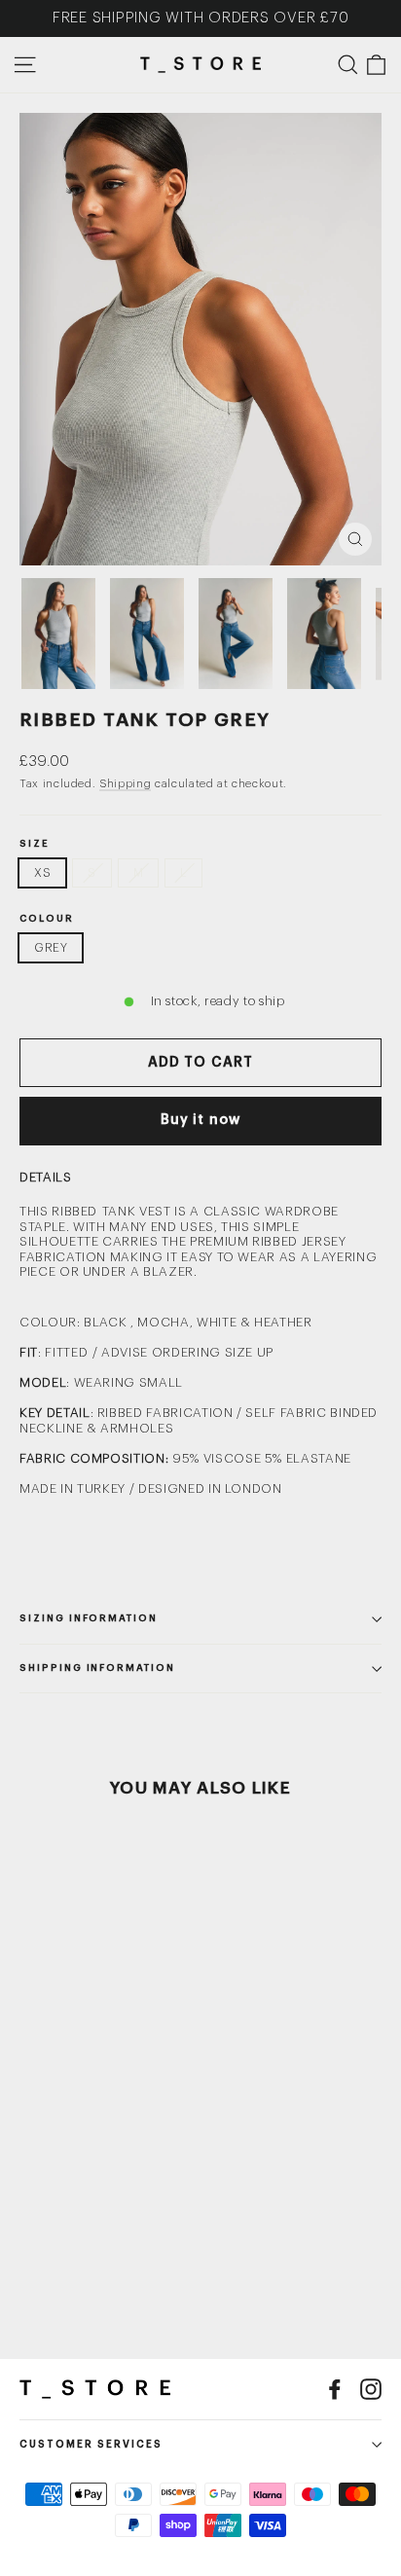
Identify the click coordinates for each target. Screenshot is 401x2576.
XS (42, 873)
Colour (47, 919)
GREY (51, 948)
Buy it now (200, 1120)
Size (35, 844)
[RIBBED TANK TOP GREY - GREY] (30, 2250)
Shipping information (97, 1668)
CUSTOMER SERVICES (91, 2445)
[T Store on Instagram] (371, 2389)
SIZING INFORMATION (89, 1618)
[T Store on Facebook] (335, 2389)
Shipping (125, 784)
